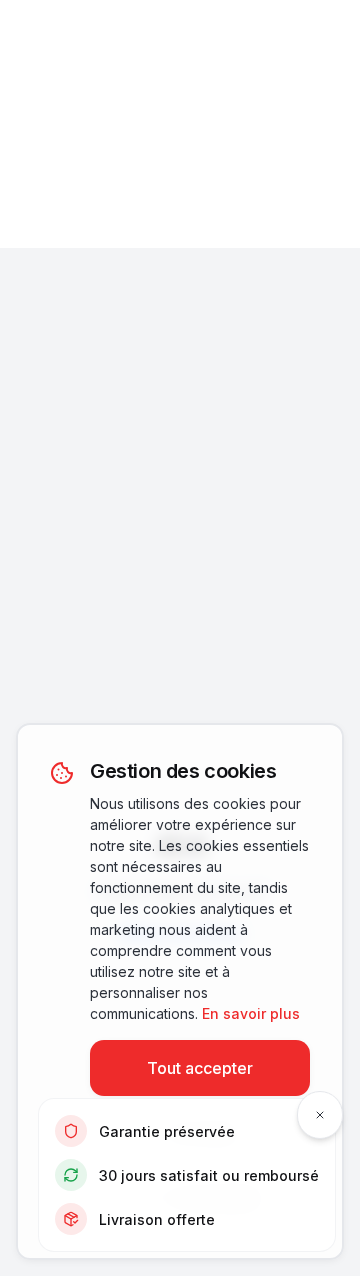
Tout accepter (200, 1068)
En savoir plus (251, 1013)
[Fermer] (320, 1115)
